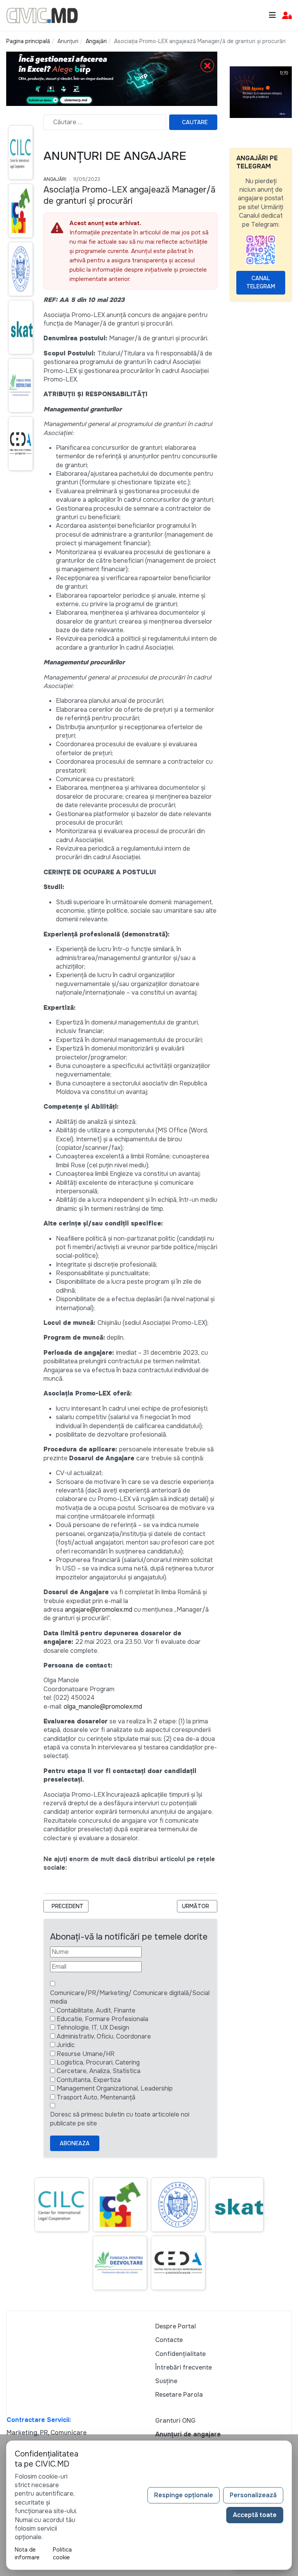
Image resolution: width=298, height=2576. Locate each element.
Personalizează (253, 2495)
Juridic (66, 2045)
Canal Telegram (261, 282)
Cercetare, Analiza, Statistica (99, 2071)
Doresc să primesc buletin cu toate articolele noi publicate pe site (120, 2119)
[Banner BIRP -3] (112, 78)
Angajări (55, 179)
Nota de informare (27, 2553)
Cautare (195, 122)
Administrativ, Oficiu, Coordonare (104, 2036)
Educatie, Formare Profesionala (102, 2019)
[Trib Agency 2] (261, 92)
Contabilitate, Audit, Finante (96, 2010)
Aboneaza (75, 2143)
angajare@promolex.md (99, 1610)
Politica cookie (62, 2553)
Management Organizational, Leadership (115, 2088)
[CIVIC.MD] (42, 15)
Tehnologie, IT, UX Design (93, 2027)
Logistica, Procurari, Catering (98, 2062)
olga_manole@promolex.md (103, 1707)
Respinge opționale (184, 2495)
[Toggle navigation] (272, 15)
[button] (287, 16)
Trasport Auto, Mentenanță (96, 2097)
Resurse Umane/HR (86, 2054)
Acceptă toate (255, 2515)
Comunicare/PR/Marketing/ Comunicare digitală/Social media (130, 1997)
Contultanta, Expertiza (89, 2080)
